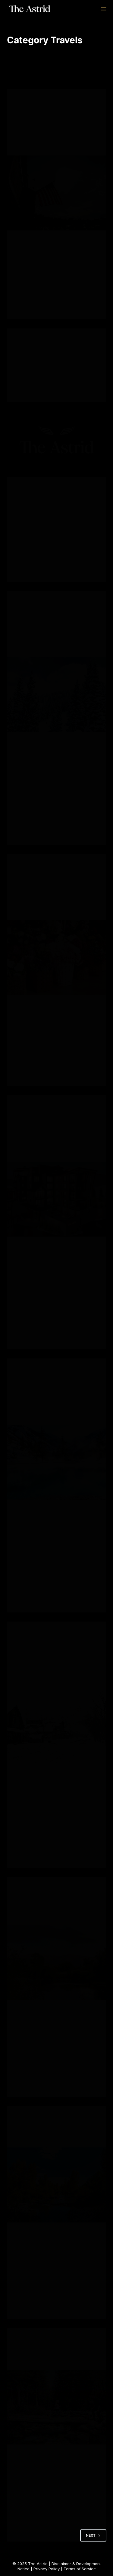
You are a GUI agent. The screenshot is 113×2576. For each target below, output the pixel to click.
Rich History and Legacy (68, 113)
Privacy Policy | (49, 2569)
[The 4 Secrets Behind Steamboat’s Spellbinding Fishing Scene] (57, 1963)
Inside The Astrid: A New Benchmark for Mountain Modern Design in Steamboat (54, 1145)
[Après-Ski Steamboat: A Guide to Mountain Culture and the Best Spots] (57, 193)
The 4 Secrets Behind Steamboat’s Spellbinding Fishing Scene (49, 1909)
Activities (26, 101)
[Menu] (104, 9)
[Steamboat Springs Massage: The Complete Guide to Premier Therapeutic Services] (57, 1462)
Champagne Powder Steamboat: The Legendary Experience (51, 1671)
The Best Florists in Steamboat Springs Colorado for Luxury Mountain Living (56, 904)
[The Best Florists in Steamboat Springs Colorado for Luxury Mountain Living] (57, 958)
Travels (24, 119)
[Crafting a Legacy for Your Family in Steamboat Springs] (57, 2407)
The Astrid (38, 2564)
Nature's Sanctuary (37, 107)
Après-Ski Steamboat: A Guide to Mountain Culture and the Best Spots (56, 139)
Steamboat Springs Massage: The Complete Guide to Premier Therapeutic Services (55, 1408)
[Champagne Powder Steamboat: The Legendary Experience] (57, 1726)
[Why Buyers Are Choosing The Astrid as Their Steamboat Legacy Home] (57, 695)
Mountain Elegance (58, 101)
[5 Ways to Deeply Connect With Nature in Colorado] (57, 2185)
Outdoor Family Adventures (45, 1889)
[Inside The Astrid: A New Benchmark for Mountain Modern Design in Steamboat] (57, 1199)
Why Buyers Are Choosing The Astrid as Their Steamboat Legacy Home (56, 641)
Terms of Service (80, 2569)
